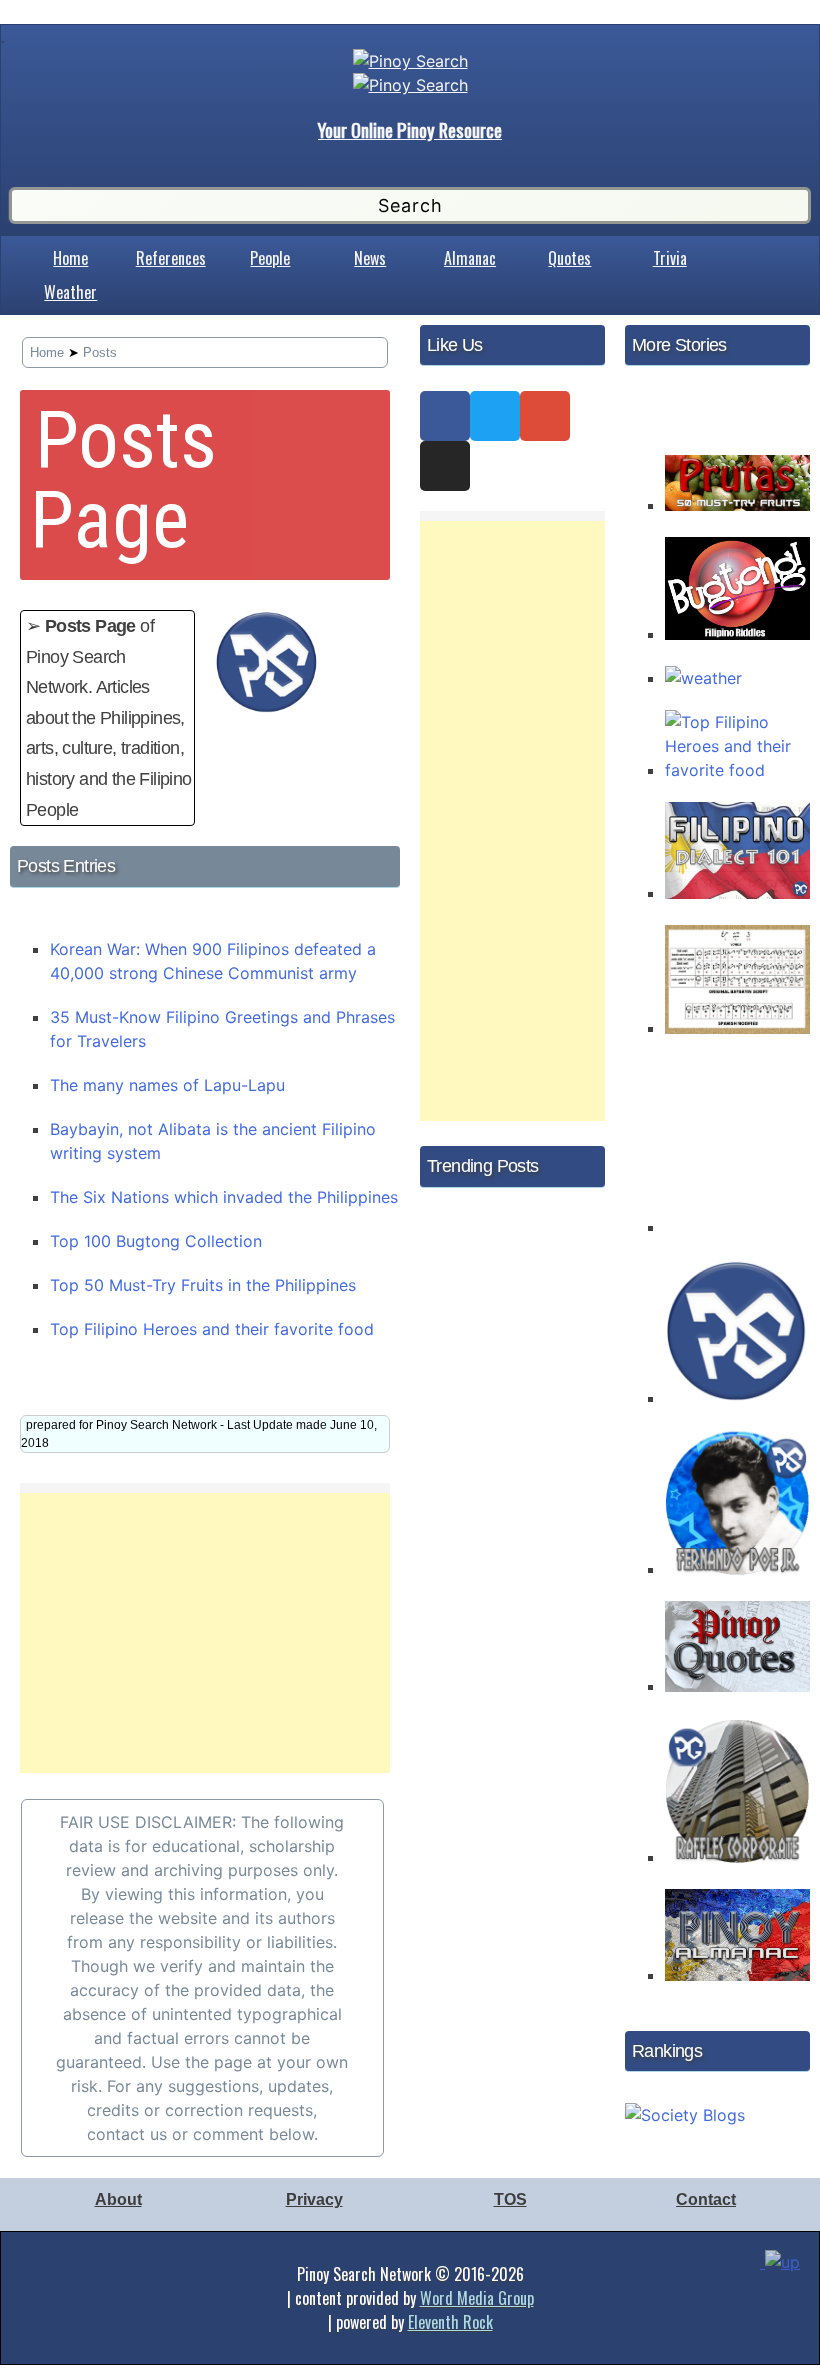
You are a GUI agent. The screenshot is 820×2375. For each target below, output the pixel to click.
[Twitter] (495, 416)
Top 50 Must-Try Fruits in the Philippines (203, 1285)
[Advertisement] (205, 1633)
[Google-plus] (545, 416)
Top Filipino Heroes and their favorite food (212, 1329)
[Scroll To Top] (785, 2275)
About (118, 2199)
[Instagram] (445, 466)
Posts (100, 352)
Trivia (670, 258)
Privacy (314, 2199)
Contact (706, 2199)
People (270, 258)
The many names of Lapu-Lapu (167, 1085)
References (171, 258)
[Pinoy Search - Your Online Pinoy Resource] (410, 61)
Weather (70, 292)
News (370, 258)
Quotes (569, 258)
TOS (510, 2199)
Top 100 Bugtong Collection (156, 1241)
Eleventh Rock (450, 2322)
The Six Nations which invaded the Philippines (224, 1197)
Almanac (470, 258)
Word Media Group (477, 2298)
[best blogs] (685, 2109)
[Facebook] (445, 416)
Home (70, 258)
